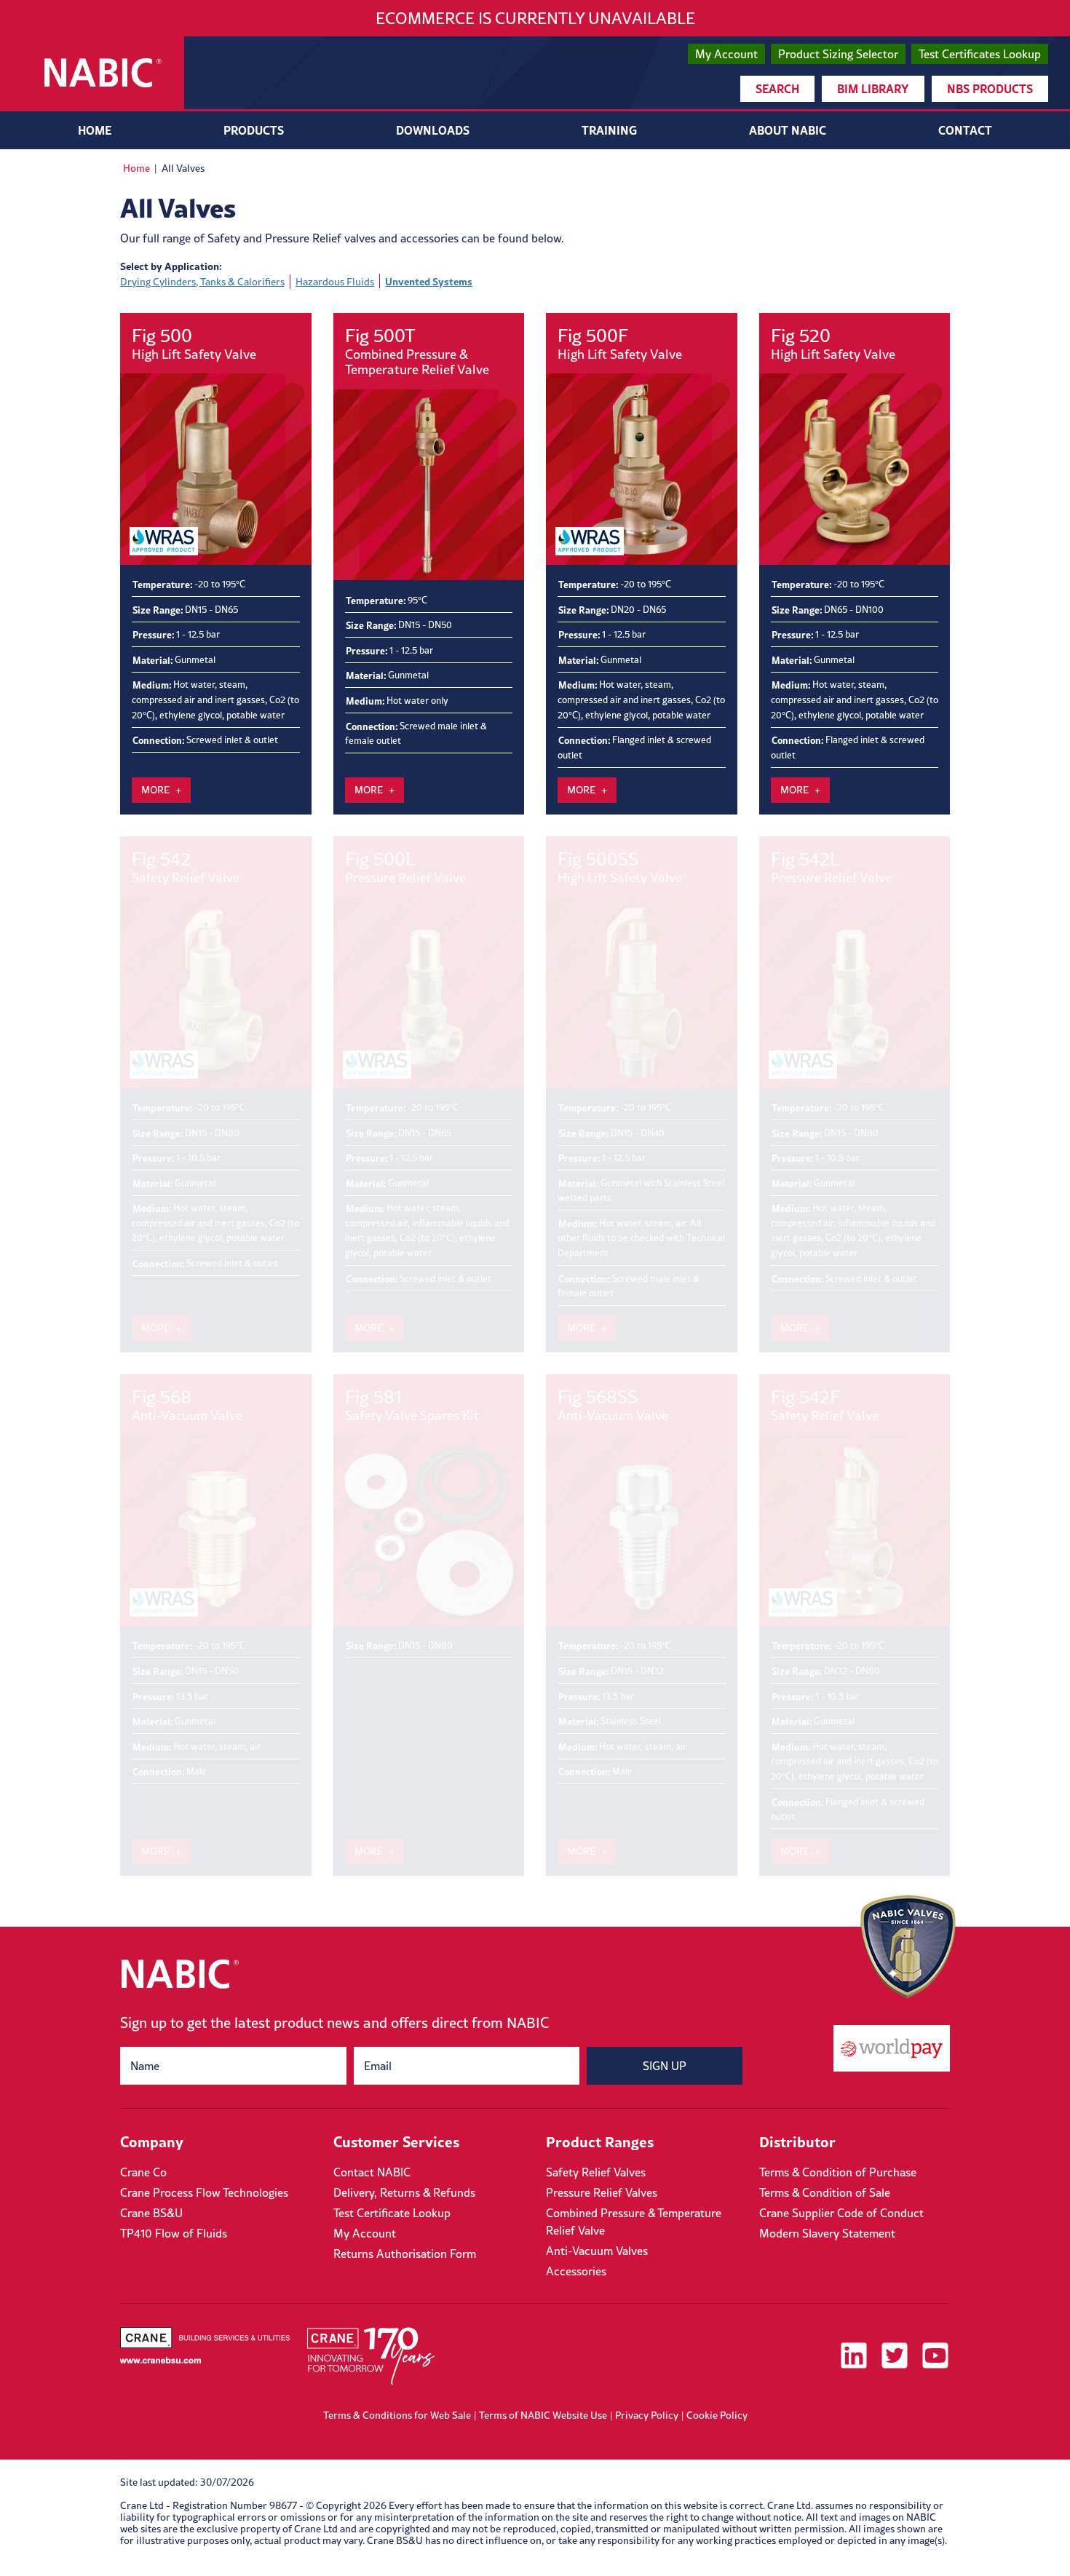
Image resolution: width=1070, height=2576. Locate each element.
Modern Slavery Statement (827, 2233)
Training (609, 130)
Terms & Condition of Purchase (838, 2172)
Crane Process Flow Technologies (204, 2192)
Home (95, 130)
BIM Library (873, 88)
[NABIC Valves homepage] (103, 73)
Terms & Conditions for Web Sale (397, 2415)
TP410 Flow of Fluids (174, 2233)
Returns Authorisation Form (405, 2254)
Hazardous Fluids (335, 282)
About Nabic (788, 130)
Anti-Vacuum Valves (597, 2251)
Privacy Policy (647, 2415)
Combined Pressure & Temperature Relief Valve (634, 2222)
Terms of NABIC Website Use (543, 2415)
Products (254, 130)
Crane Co (143, 2172)
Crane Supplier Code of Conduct (841, 2213)
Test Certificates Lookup (980, 54)
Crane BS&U (151, 2213)
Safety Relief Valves (596, 2172)
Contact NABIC (372, 2172)
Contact (965, 130)
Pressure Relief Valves (602, 2192)
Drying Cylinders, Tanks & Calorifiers (202, 282)
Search (777, 88)
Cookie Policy (717, 2415)
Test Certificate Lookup (392, 2213)
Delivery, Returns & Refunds (404, 2192)
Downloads (433, 130)
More (155, 790)
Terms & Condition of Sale (825, 2192)
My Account (726, 54)
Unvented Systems (429, 281)
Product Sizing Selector (838, 54)
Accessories (576, 2271)
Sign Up (665, 2066)
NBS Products (990, 88)
